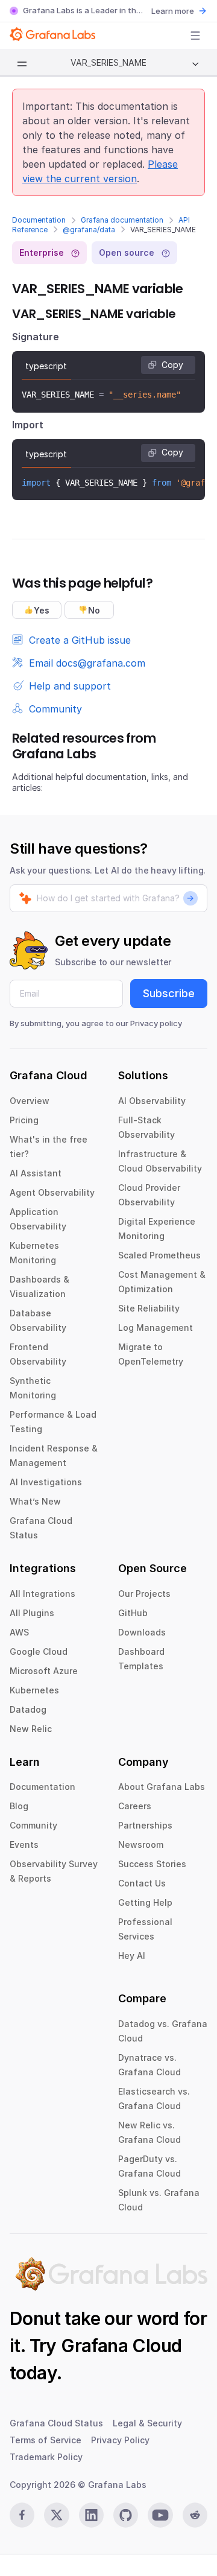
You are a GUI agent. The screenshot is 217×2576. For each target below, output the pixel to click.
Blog (19, 1806)
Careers (135, 1806)
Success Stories (152, 1864)
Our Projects (144, 1594)
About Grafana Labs (162, 1787)
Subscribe (169, 993)
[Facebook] (22, 2515)
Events (24, 1845)
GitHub (133, 1613)
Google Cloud (39, 1651)
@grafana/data (89, 230)
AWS (19, 1632)
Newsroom (141, 1845)
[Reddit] (195, 2515)
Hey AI (132, 1956)
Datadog (28, 1709)
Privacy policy (156, 1023)
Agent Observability (52, 1192)
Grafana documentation (122, 220)
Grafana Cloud (121, 2346)
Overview (30, 1101)
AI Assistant (36, 1173)
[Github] (126, 2515)
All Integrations (42, 1594)
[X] (56, 2515)
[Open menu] (195, 36)
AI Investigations (46, 1482)
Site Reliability (149, 1308)
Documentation (39, 220)
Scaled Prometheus (159, 1255)
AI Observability (152, 1101)
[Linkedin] (91, 2515)
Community (33, 1825)
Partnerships (145, 1825)
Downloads (142, 1632)
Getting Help (145, 1902)
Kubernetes (34, 1690)
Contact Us (142, 1883)
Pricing (24, 1120)
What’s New (35, 1501)
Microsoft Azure (44, 1671)
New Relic (31, 1729)
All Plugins (32, 1613)
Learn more (173, 11)
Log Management (156, 1328)
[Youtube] (160, 2515)
